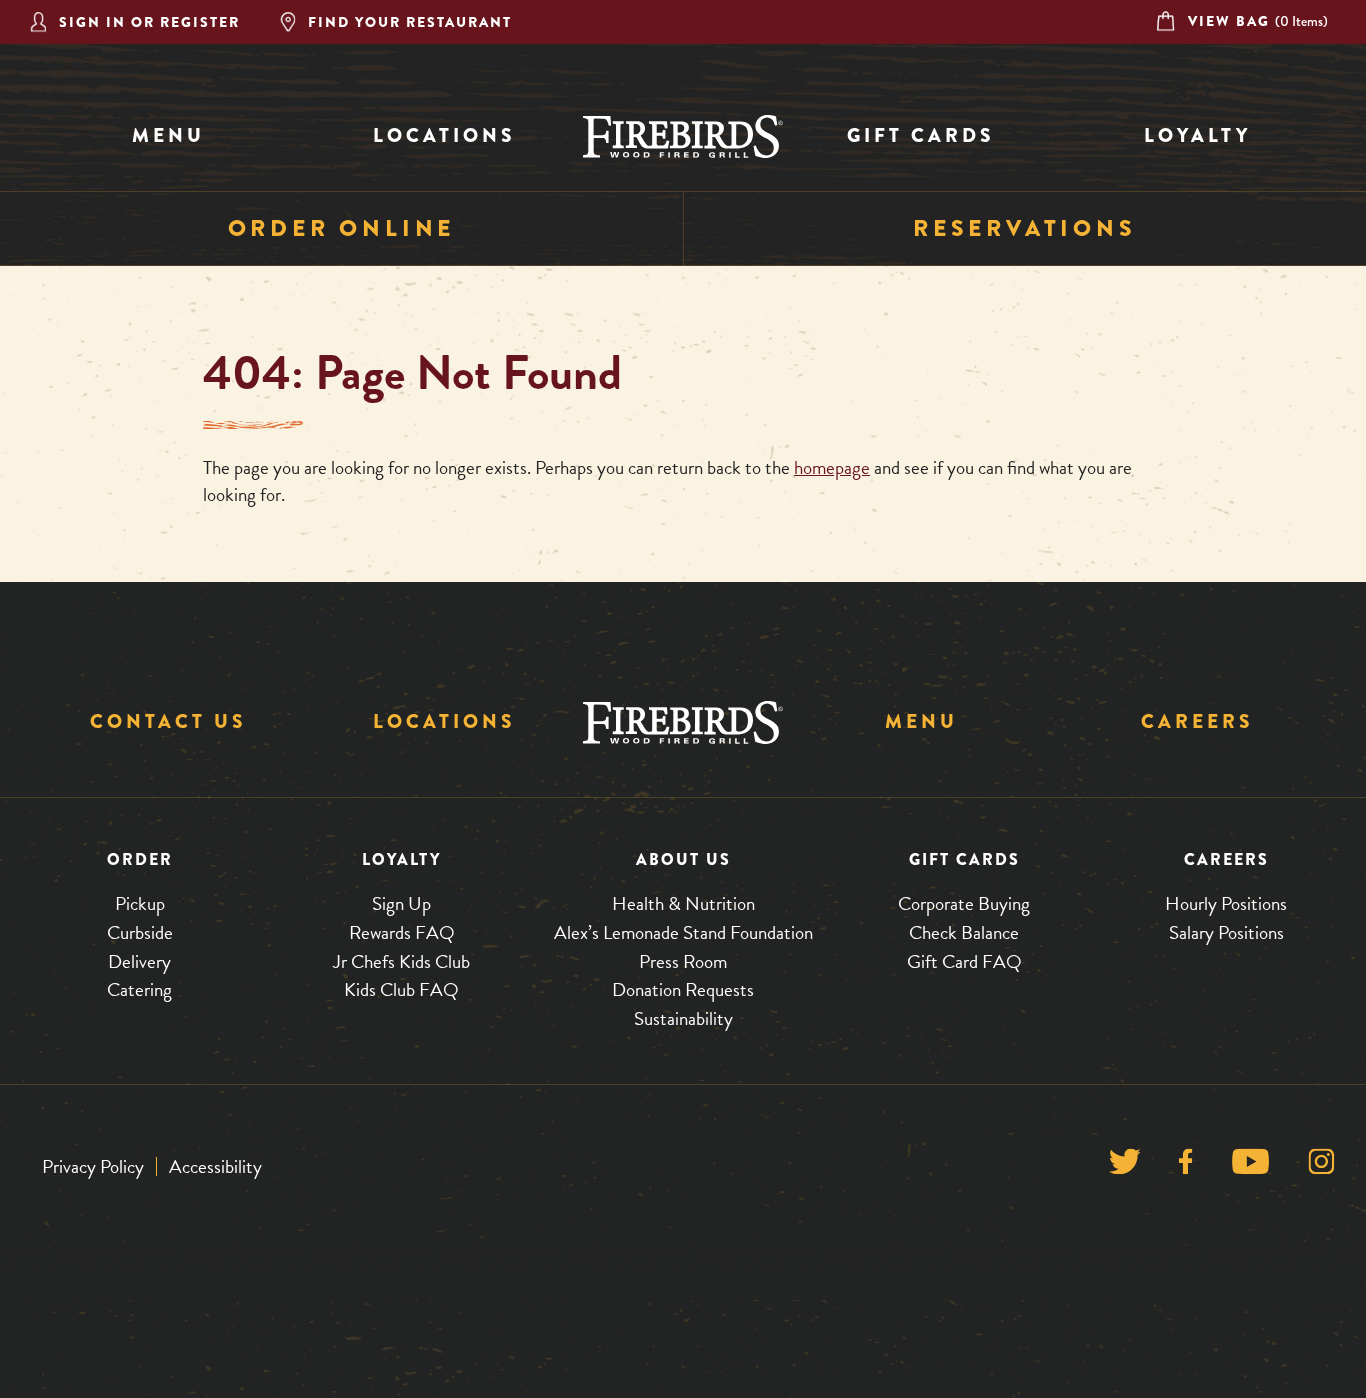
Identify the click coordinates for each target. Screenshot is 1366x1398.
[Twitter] (1124, 1166)
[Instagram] (1321, 1166)
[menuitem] (168, 136)
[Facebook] (1185, 1166)
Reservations (1025, 228)
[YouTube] (1250, 1166)
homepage (832, 467)
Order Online (342, 228)
